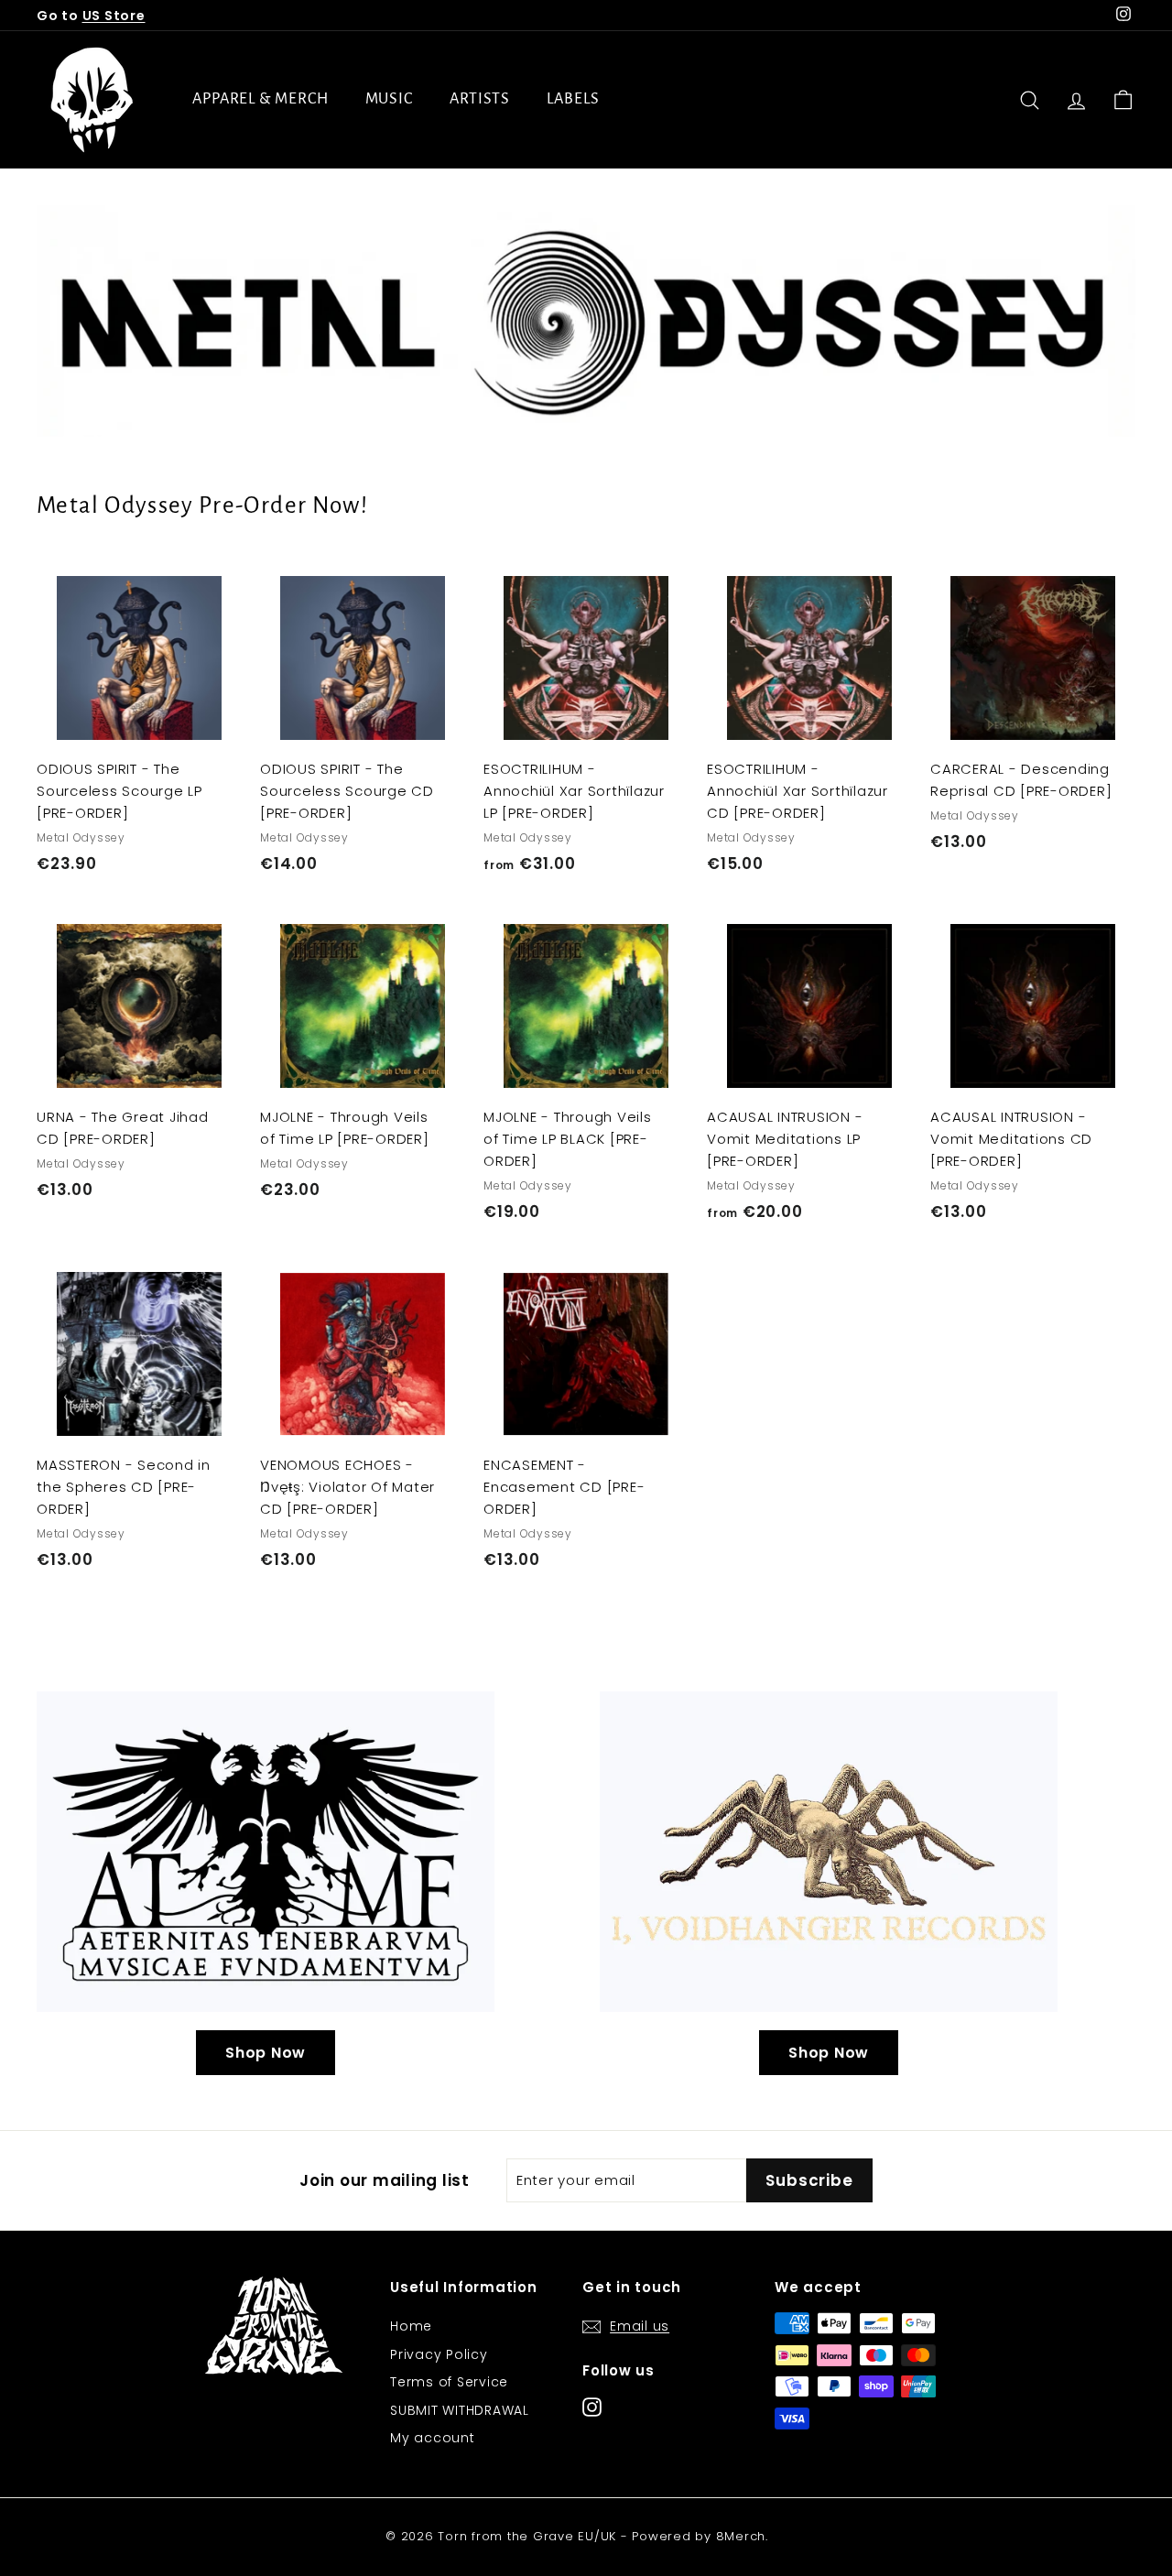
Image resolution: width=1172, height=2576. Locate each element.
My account (433, 2438)
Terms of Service (449, 2382)
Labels (573, 99)
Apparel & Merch (260, 99)
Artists (480, 99)
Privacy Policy (439, 2354)
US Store (114, 16)
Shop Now (266, 2053)
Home (411, 2326)
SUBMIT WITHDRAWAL (460, 2410)
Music (390, 99)
